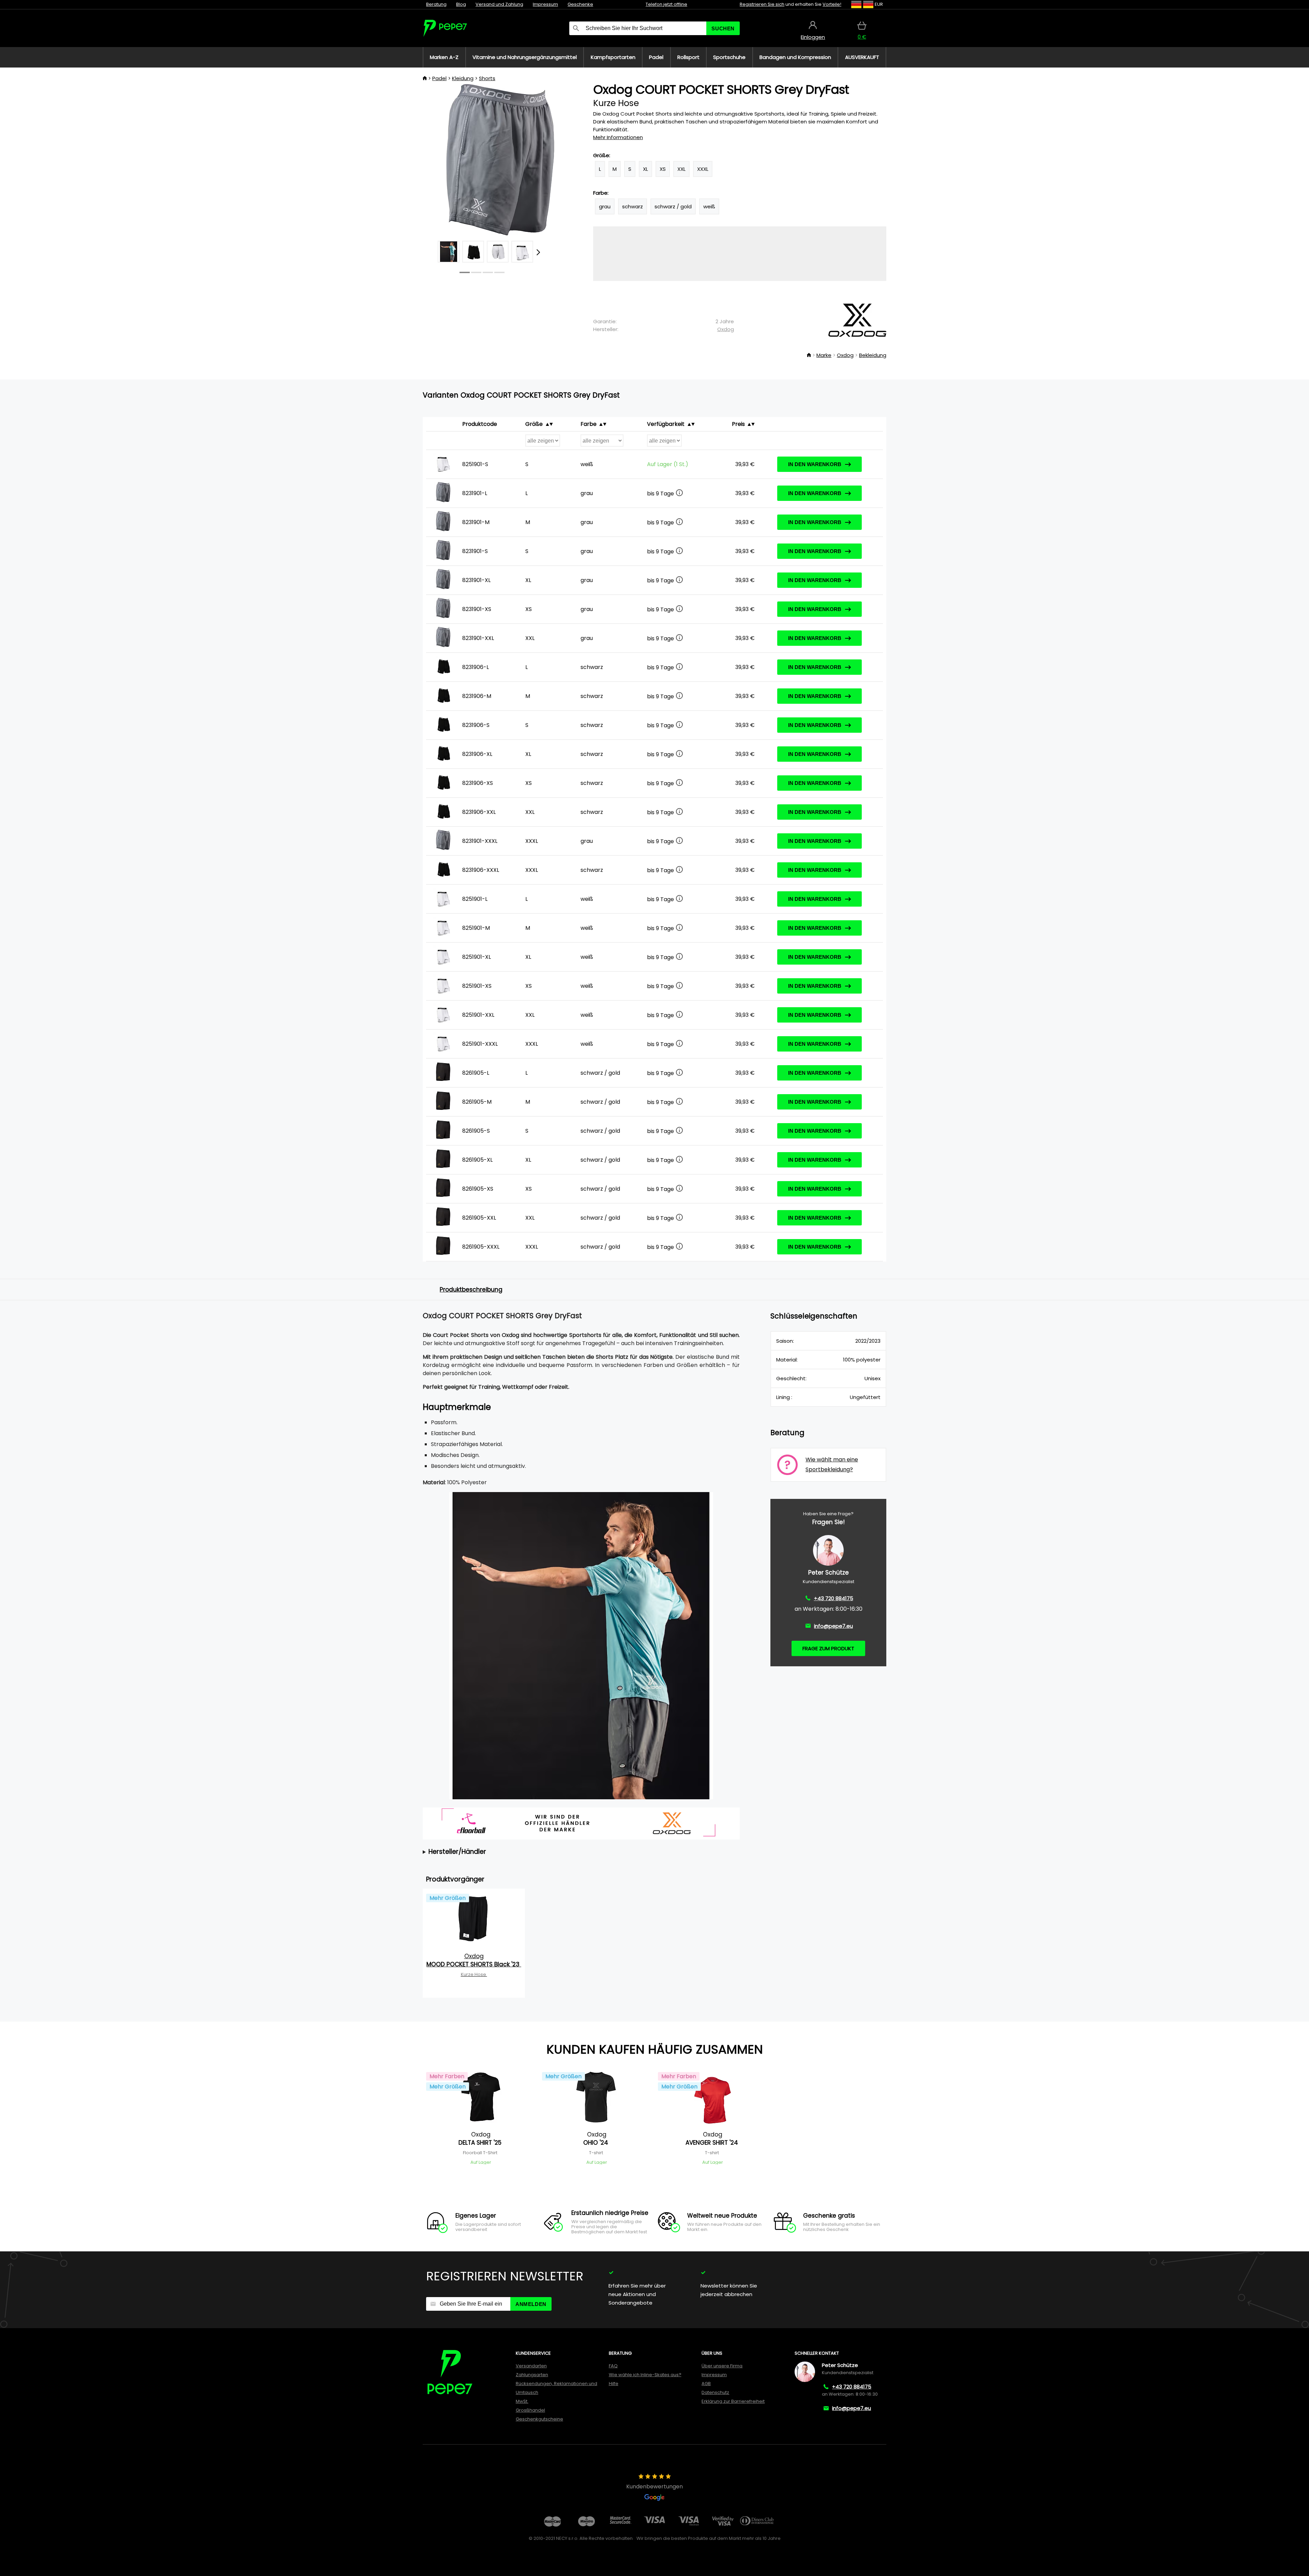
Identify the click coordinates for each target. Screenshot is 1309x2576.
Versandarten (531, 2366)
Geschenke (580, 4)
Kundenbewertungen (654, 2486)
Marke (824, 355)
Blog (461, 4)
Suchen (723, 28)
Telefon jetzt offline (666, 4)
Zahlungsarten (532, 2375)
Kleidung (463, 78)
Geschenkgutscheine (539, 2419)
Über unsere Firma (722, 2366)
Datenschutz (715, 2392)
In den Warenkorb (815, 464)
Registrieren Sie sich (762, 4)
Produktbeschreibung (471, 1290)
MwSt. (522, 2401)
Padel (439, 78)
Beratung (436, 4)
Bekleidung (873, 355)
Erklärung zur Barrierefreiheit (733, 2401)
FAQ (613, 2366)
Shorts (487, 78)
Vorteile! (832, 4)
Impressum (545, 4)
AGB (706, 2384)
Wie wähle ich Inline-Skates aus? (645, 2375)
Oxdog (726, 329)
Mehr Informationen (618, 137)
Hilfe (614, 2384)
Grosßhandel (530, 2410)
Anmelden (531, 2304)
